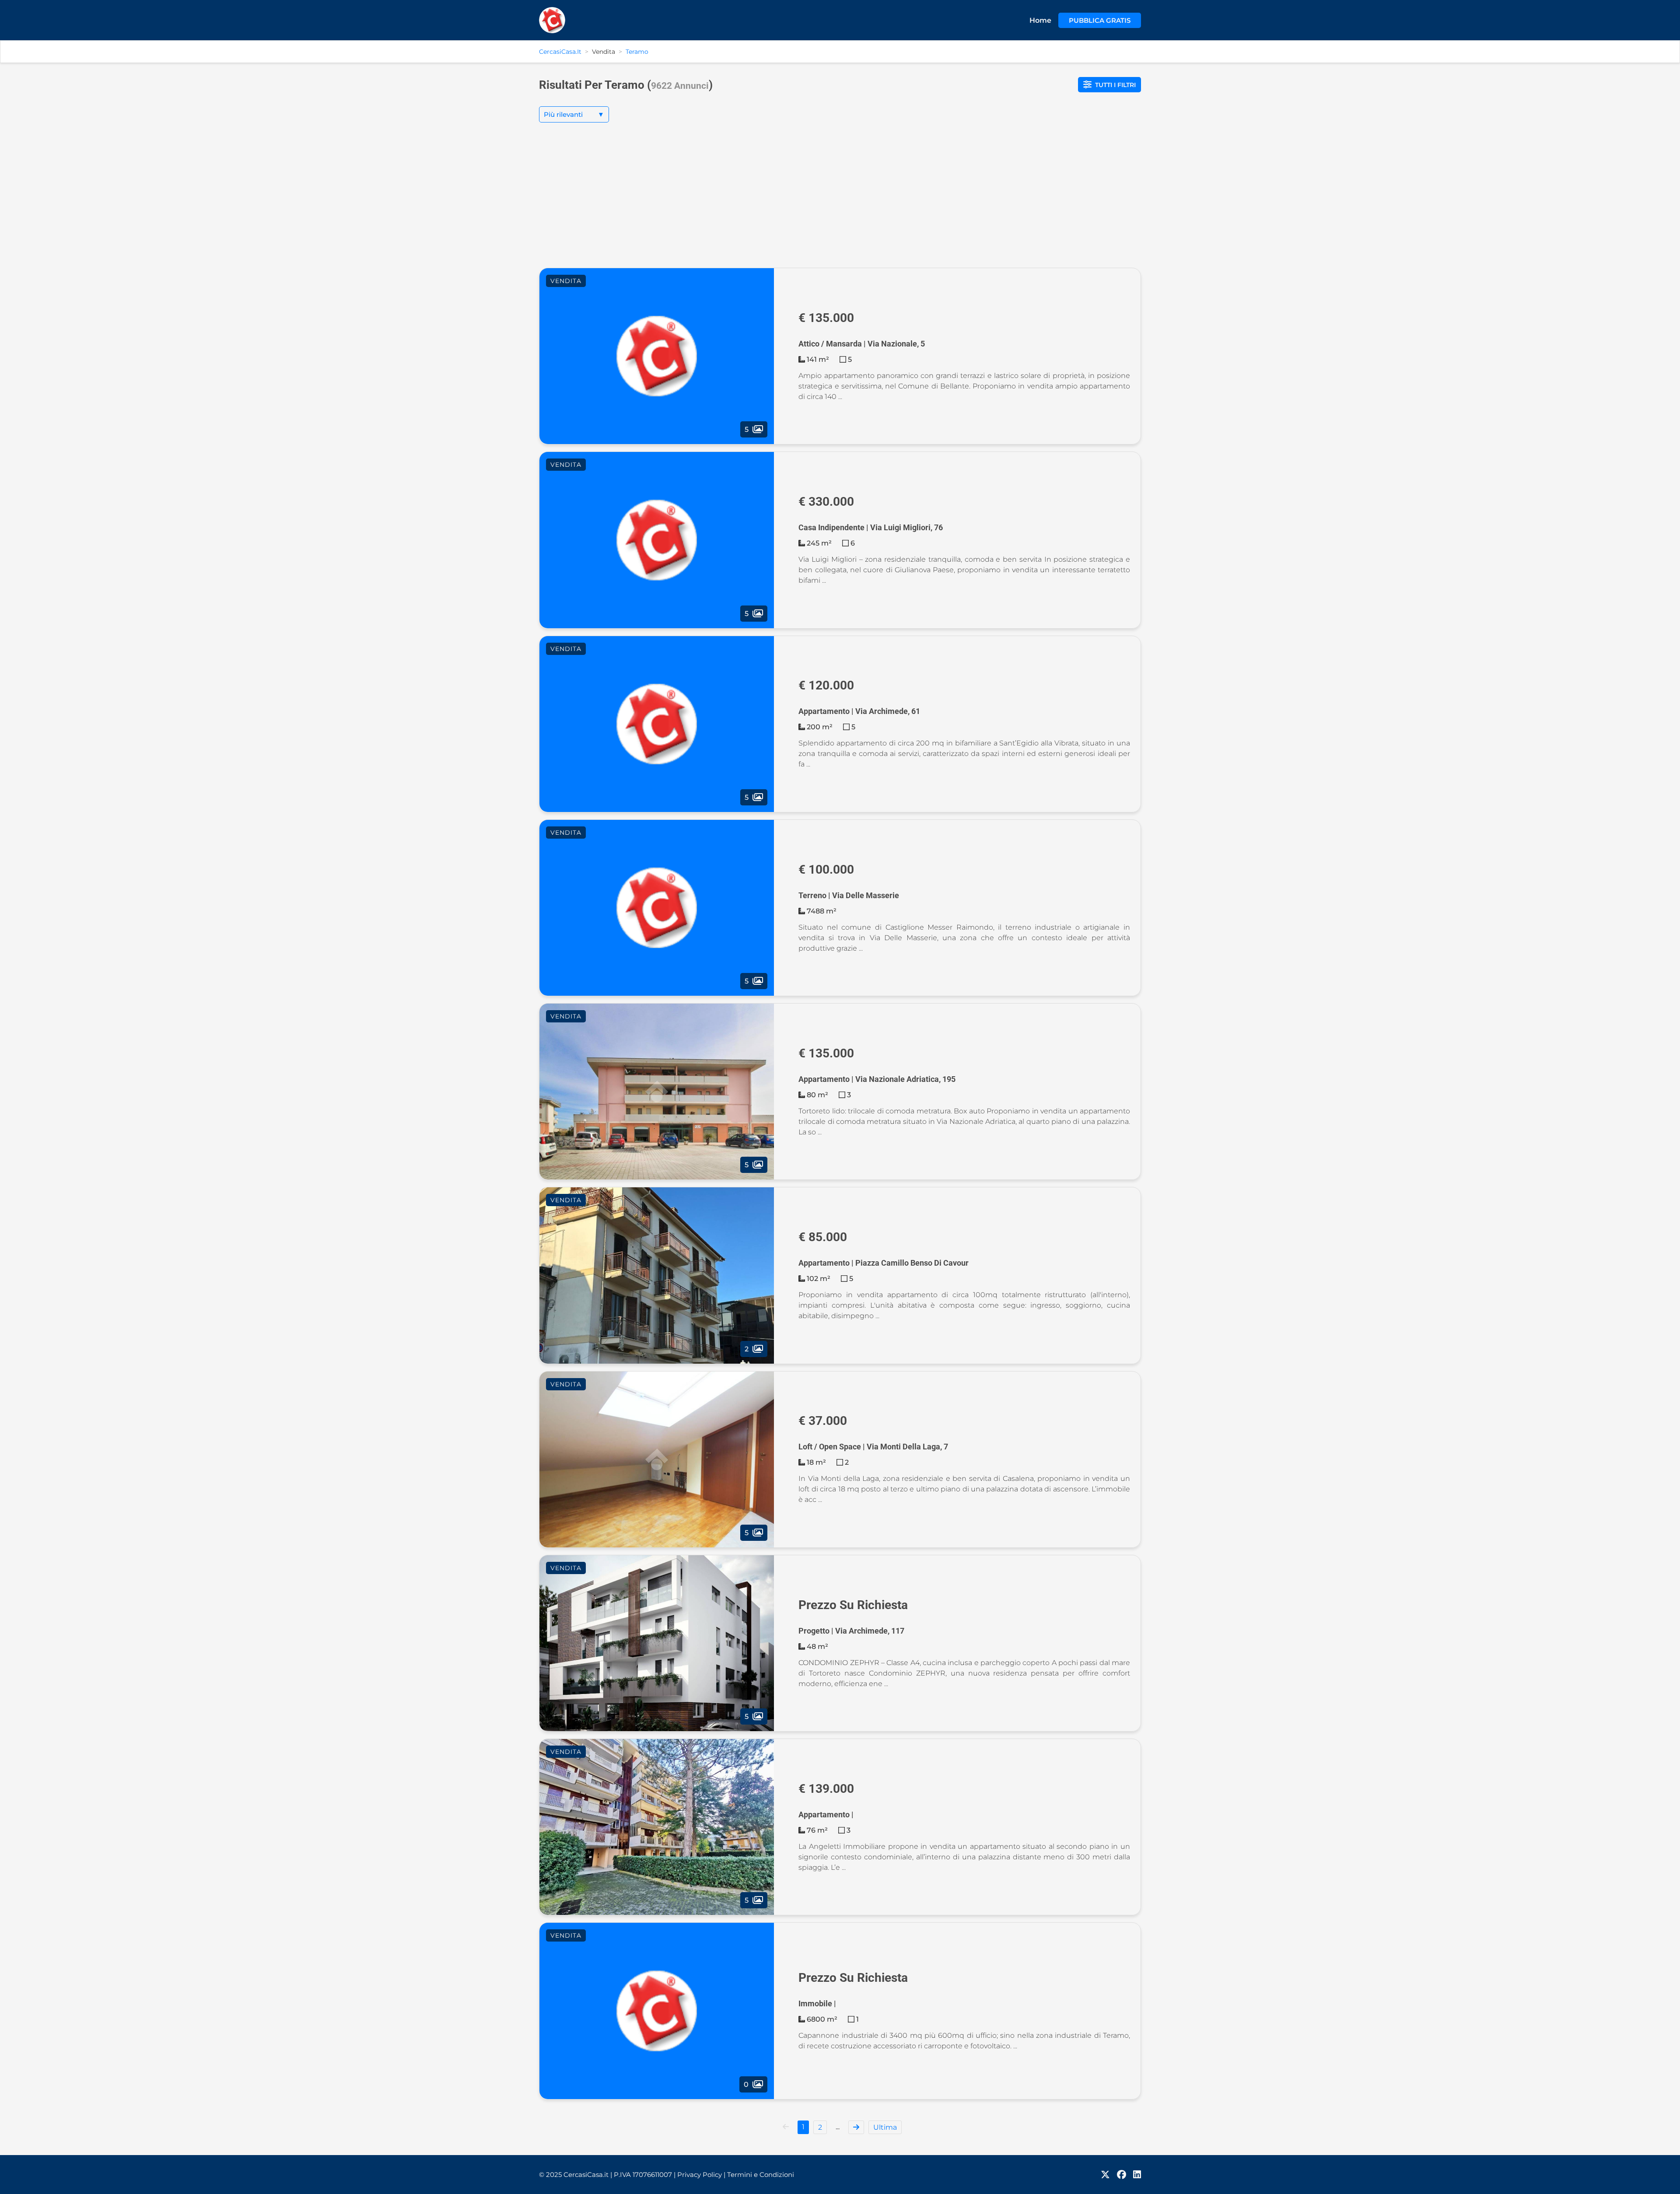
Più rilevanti (574, 114)
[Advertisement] (840, 202)
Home (1040, 20)
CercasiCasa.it (560, 52)
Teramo (637, 52)
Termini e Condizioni (761, 2175)
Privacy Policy (701, 2175)
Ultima (885, 2127)
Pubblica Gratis (1100, 20)
